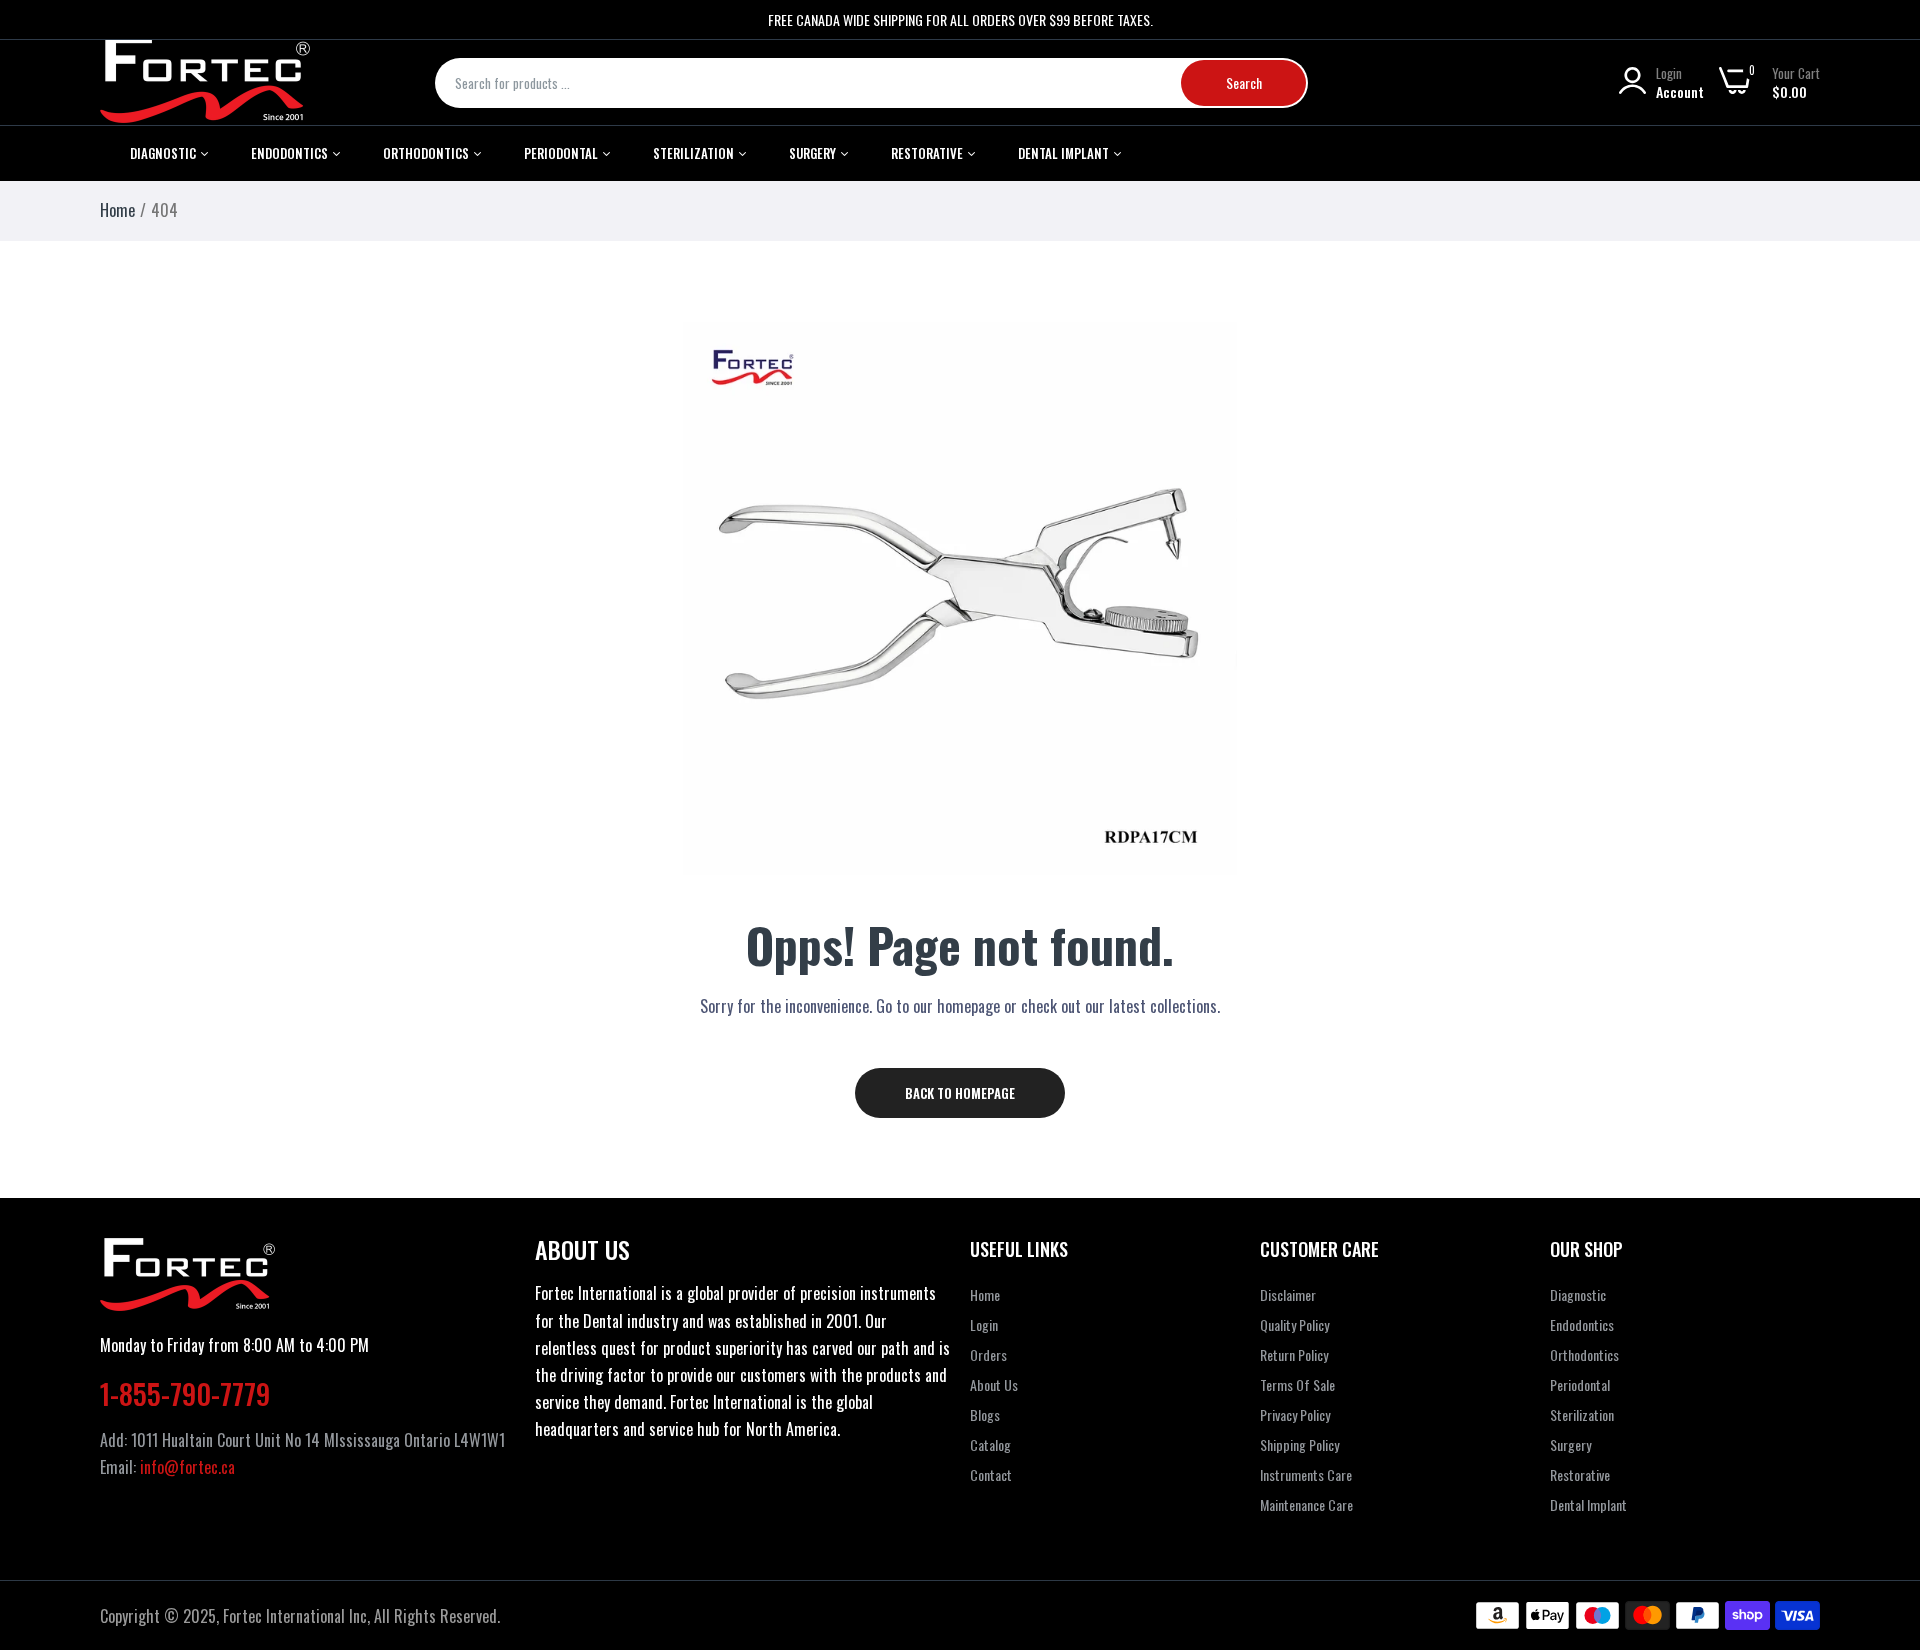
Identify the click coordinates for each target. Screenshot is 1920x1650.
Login (984, 1324)
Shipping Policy (1299, 1444)
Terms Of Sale (1297, 1384)
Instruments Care (1306, 1474)
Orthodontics (427, 153)
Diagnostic (164, 153)
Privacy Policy (1295, 1414)
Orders (988, 1354)
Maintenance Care (1306, 1504)
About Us (994, 1384)
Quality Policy (1294, 1324)
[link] (1880, 1505)
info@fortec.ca (187, 1467)
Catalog (990, 1444)
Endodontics (291, 153)
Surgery (1570, 1444)
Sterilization (695, 153)
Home (117, 210)
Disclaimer (1288, 1294)
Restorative (928, 153)
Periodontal (562, 153)
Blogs (985, 1414)
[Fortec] (205, 82)
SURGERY (814, 153)
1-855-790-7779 (185, 1393)
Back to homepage (960, 1093)
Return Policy (1294, 1354)
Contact (991, 1474)
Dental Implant (1065, 153)
